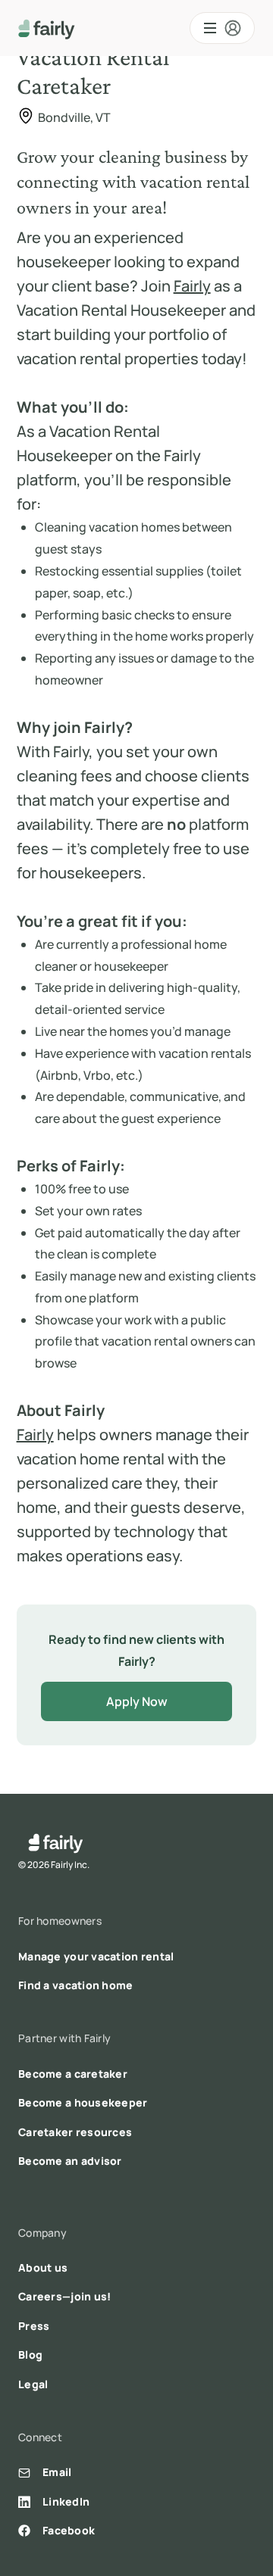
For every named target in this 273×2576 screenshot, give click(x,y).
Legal (33, 2384)
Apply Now (137, 1701)
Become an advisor (70, 2161)
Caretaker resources (75, 2132)
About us (43, 2267)
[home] (47, 28)
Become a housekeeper (83, 2102)
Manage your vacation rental (96, 1956)
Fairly (192, 286)
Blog (30, 2355)
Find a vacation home (76, 1985)
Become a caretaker (73, 2074)
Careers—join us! (64, 2296)
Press (34, 2326)
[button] (222, 28)
